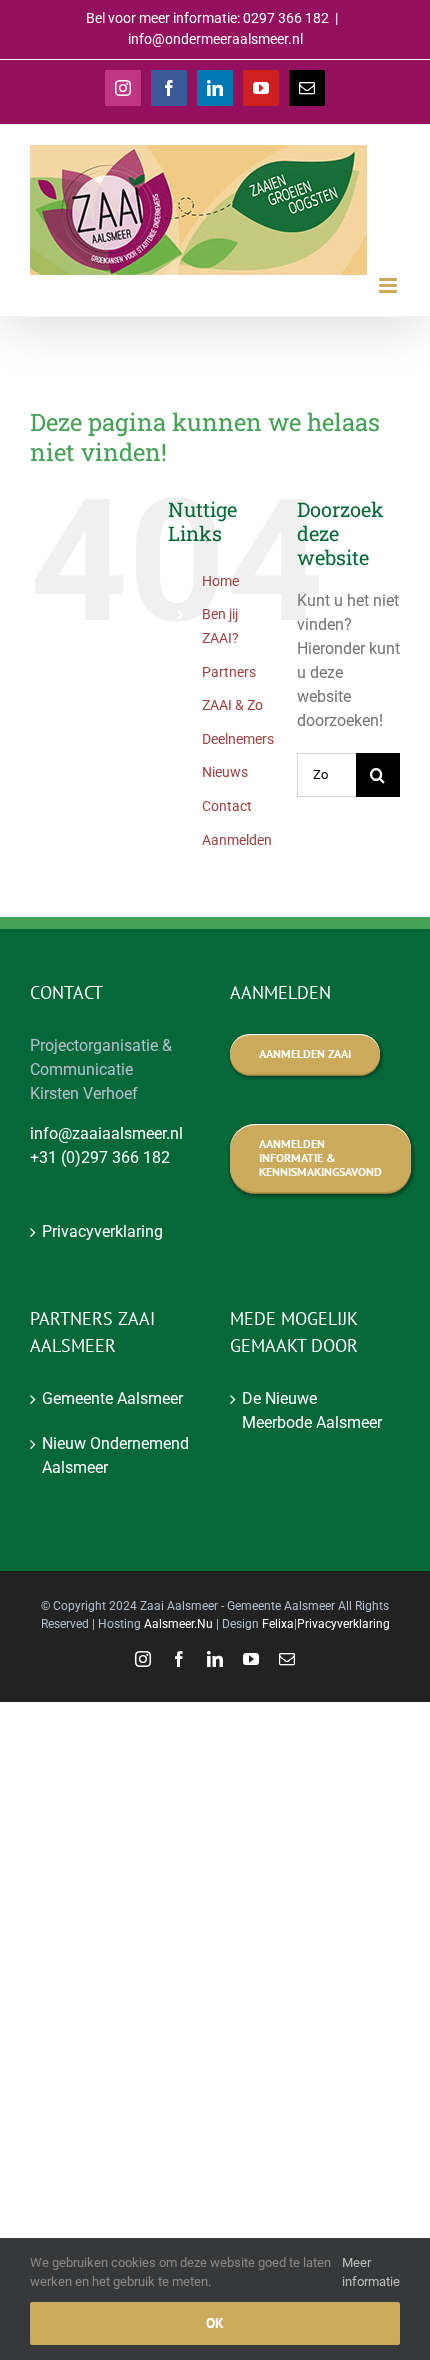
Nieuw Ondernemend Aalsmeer (115, 1455)
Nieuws (225, 772)
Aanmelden (237, 840)
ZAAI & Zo (232, 705)
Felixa (278, 1624)
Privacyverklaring (102, 1231)
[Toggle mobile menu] (389, 285)
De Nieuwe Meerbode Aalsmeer (312, 1410)
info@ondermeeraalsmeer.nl (215, 39)
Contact (227, 806)
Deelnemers (238, 739)
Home (220, 581)
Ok (215, 2323)
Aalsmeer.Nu (178, 1624)
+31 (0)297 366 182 (100, 1157)
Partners (229, 672)
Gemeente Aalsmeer (112, 1398)
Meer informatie (371, 2272)
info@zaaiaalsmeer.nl (106, 1133)
